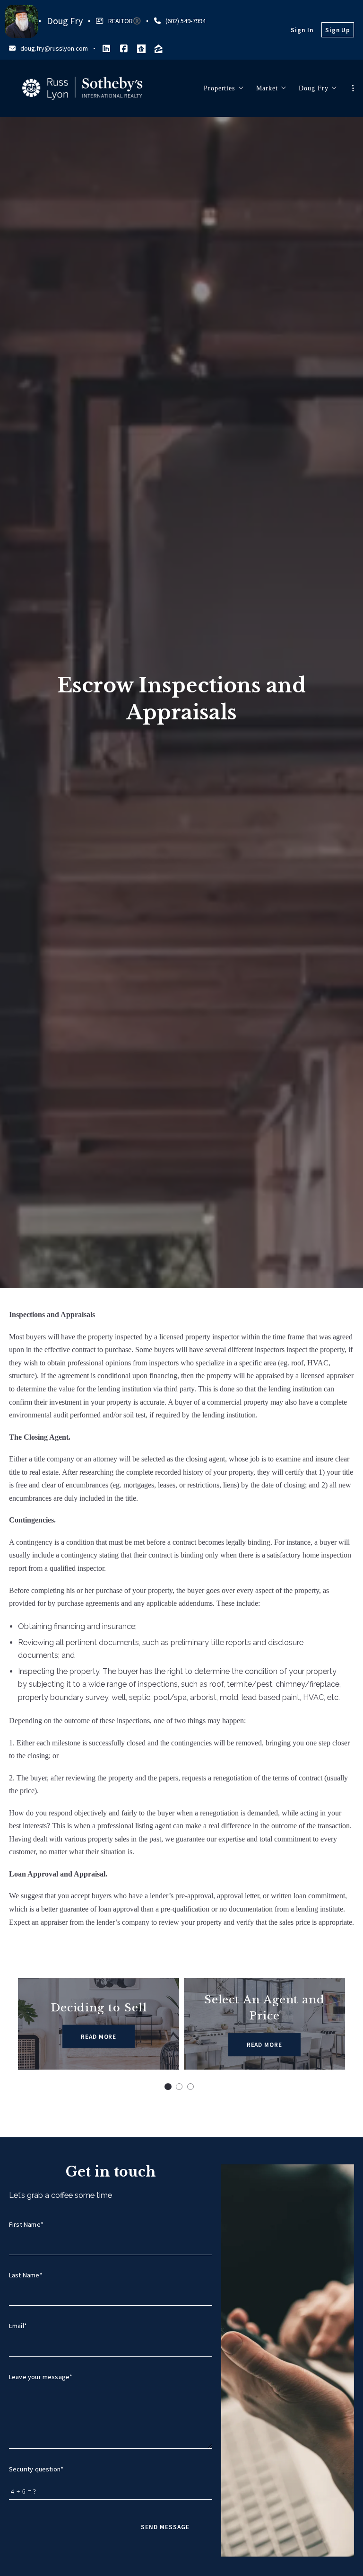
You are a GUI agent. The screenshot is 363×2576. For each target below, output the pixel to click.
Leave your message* (41, 2377)
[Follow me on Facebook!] (124, 49)
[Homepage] (82, 88)
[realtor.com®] (141, 49)
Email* (18, 2326)
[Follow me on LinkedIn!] (106, 49)
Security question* (36, 2469)
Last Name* (26, 2275)
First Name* (26, 2224)
